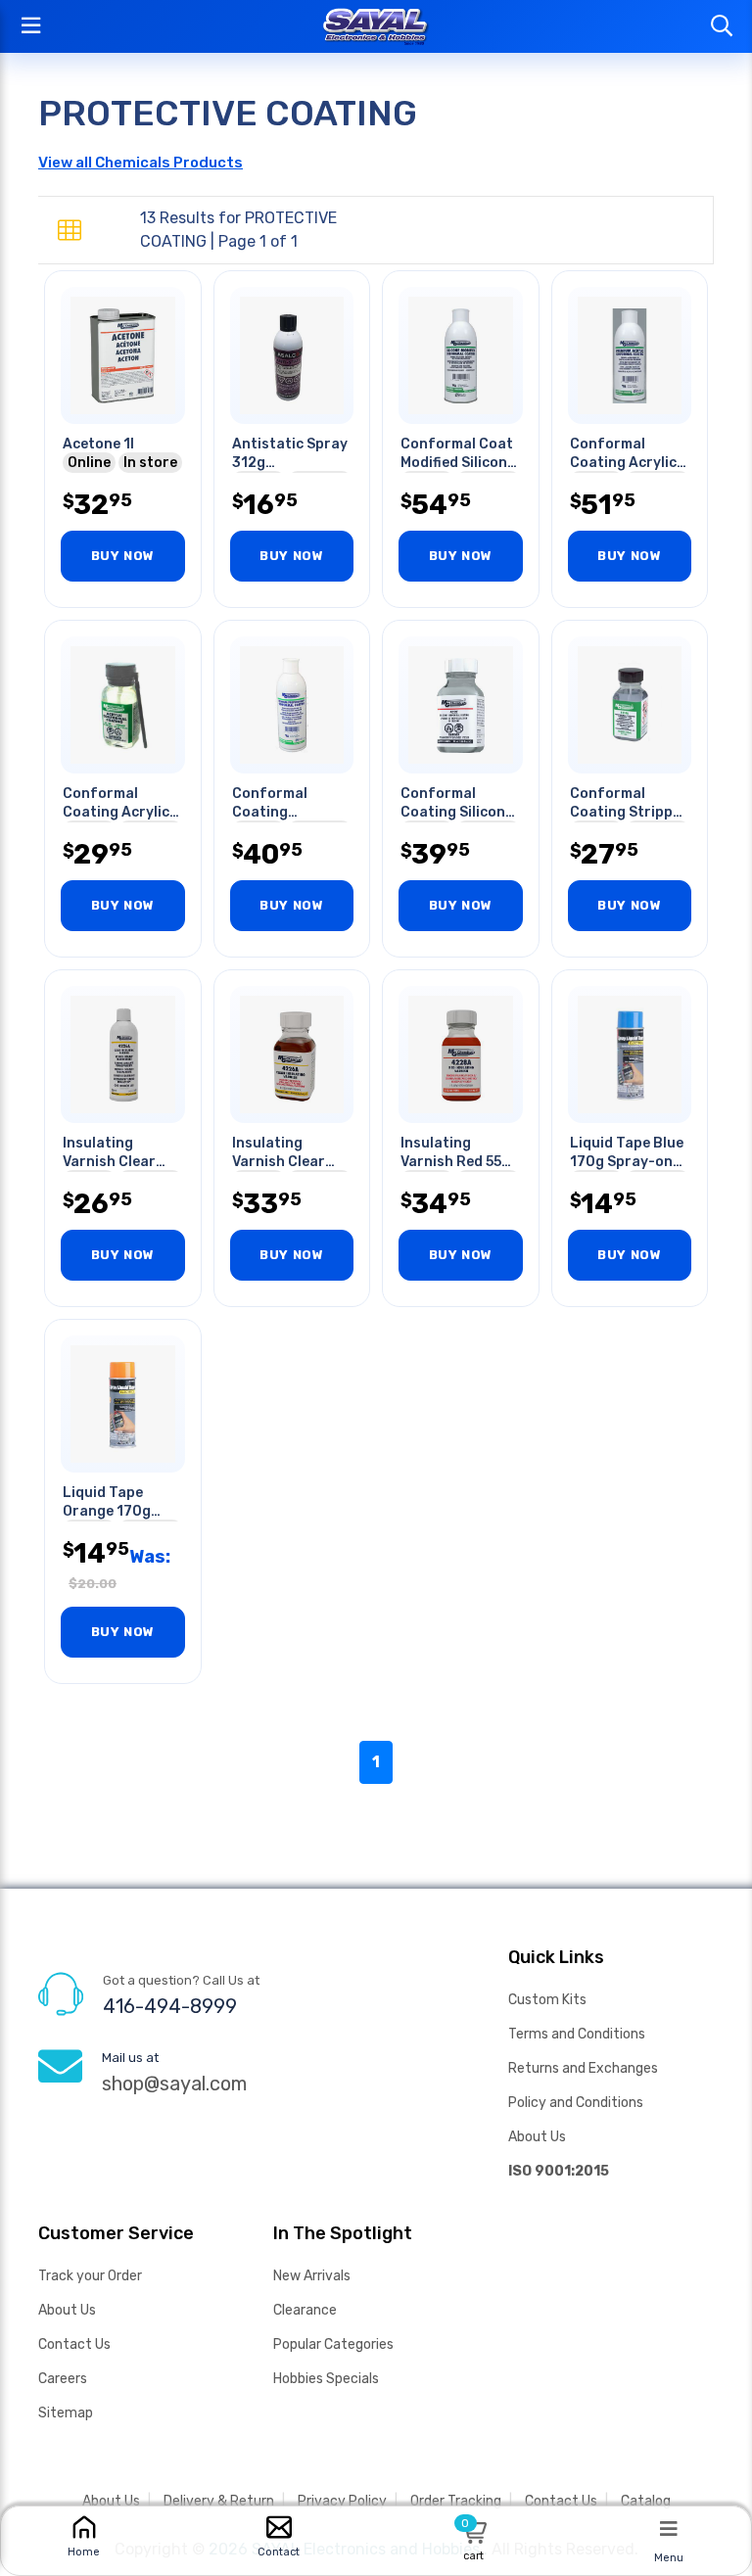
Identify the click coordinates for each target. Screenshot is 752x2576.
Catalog (646, 2501)
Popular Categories (333, 2344)
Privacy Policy (342, 2501)
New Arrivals (312, 2276)
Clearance (305, 2310)
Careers (63, 2379)
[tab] (70, 231)
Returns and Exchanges (583, 2068)
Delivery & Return (219, 2501)
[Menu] (669, 2528)
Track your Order (90, 2276)
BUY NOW (123, 556)
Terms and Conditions (577, 2034)
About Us (537, 2137)
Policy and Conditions (576, 2103)
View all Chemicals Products (141, 163)
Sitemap (66, 2413)
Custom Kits (547, 2000)
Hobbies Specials (326, 2379)
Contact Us (74, 2344)
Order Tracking (456, 2501)
